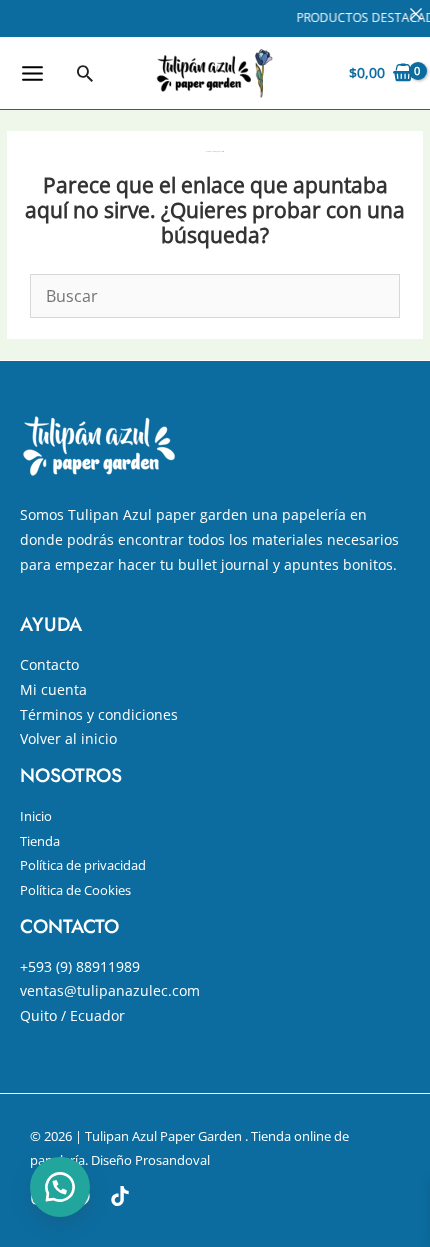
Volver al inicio (68, 738)
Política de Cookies (75, 890)
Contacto (49, 664)
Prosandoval (172, 1160)
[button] (85, 73)
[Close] (416, 14)
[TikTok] (120, 1196)
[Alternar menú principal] (32, 73)
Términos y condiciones (99, 714)
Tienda (40, 841)
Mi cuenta (53, 689)
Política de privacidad (83, 865)
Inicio (36, 816)
